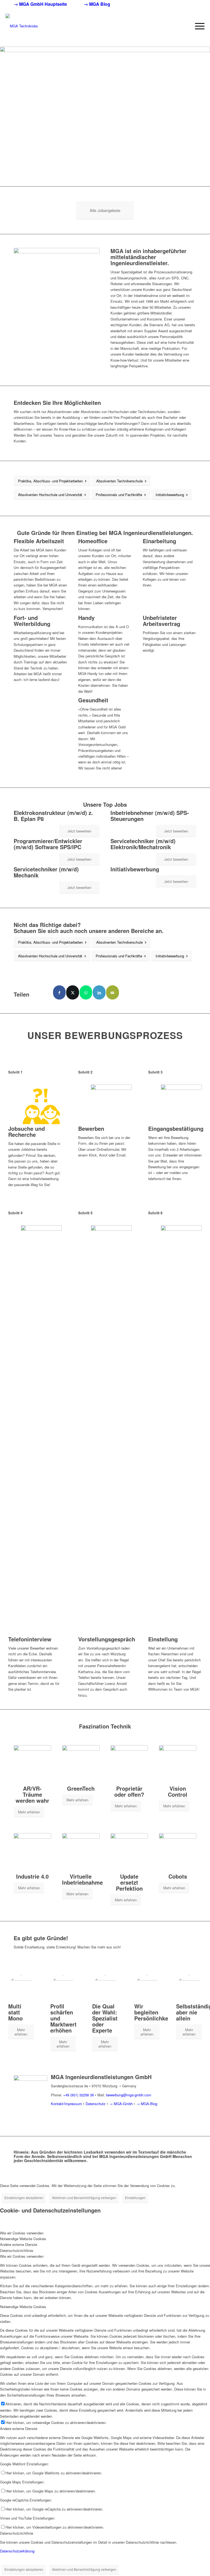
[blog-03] (129, 1764)
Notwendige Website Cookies (23, 2307)
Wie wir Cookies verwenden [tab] (22, 2233)
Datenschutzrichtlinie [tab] (17, 2250)
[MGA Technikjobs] (22, 21)
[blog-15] (189, 1988)
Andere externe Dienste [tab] (19, 2244)
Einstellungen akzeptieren (24, 2198)
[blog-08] (178, 1852)
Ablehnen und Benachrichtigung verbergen (84, 2198)
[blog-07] (129, 1852)
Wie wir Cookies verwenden (22, 2256)
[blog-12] (63, 1988)
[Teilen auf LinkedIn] (99, 992)
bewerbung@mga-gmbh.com (129, 2095)
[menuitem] (45, 4)
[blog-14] (147, 1988)
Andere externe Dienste (19, 2428)
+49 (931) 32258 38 (78, 2095)
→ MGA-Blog (147, 2104)
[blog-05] (32, 1852)
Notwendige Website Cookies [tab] (23, 2239)
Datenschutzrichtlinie (17, 2533)
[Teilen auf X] (73, 992)
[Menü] (197, 26)
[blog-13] (105, 1988)
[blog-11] (21, 1988)
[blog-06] (81, 1852)
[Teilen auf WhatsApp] (86, 992)
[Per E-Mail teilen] (113, 992)
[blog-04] (178, 1764)
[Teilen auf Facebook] (59, 992)
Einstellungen (135, 2198)
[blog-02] (81, 1764)
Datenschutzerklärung (17, 2551)
